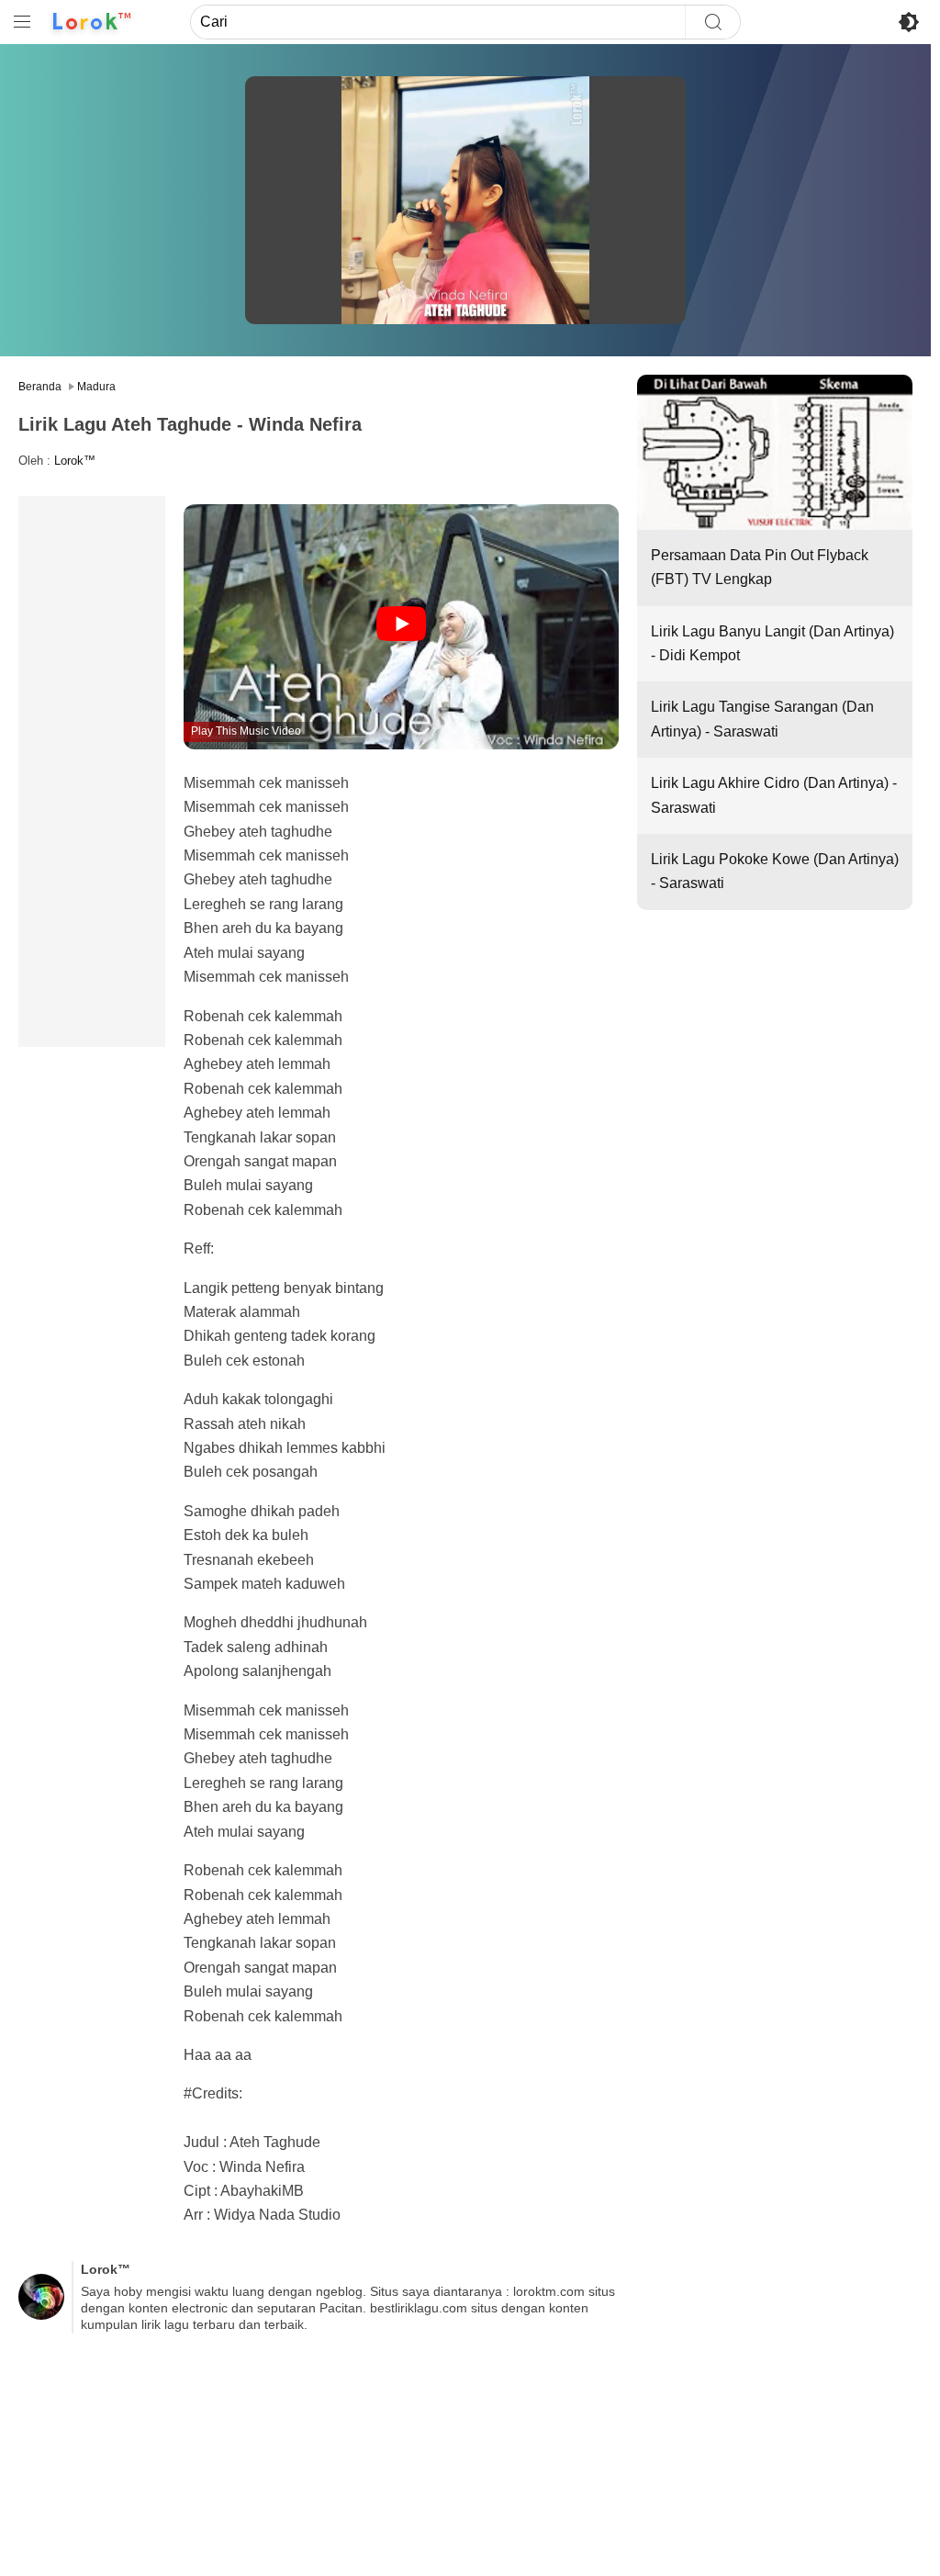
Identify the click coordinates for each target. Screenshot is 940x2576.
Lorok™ (75, 461)
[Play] (401, 625)
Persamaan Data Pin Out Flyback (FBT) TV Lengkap (760, 567)
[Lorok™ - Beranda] (92, 22)
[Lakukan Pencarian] (712, 22)
